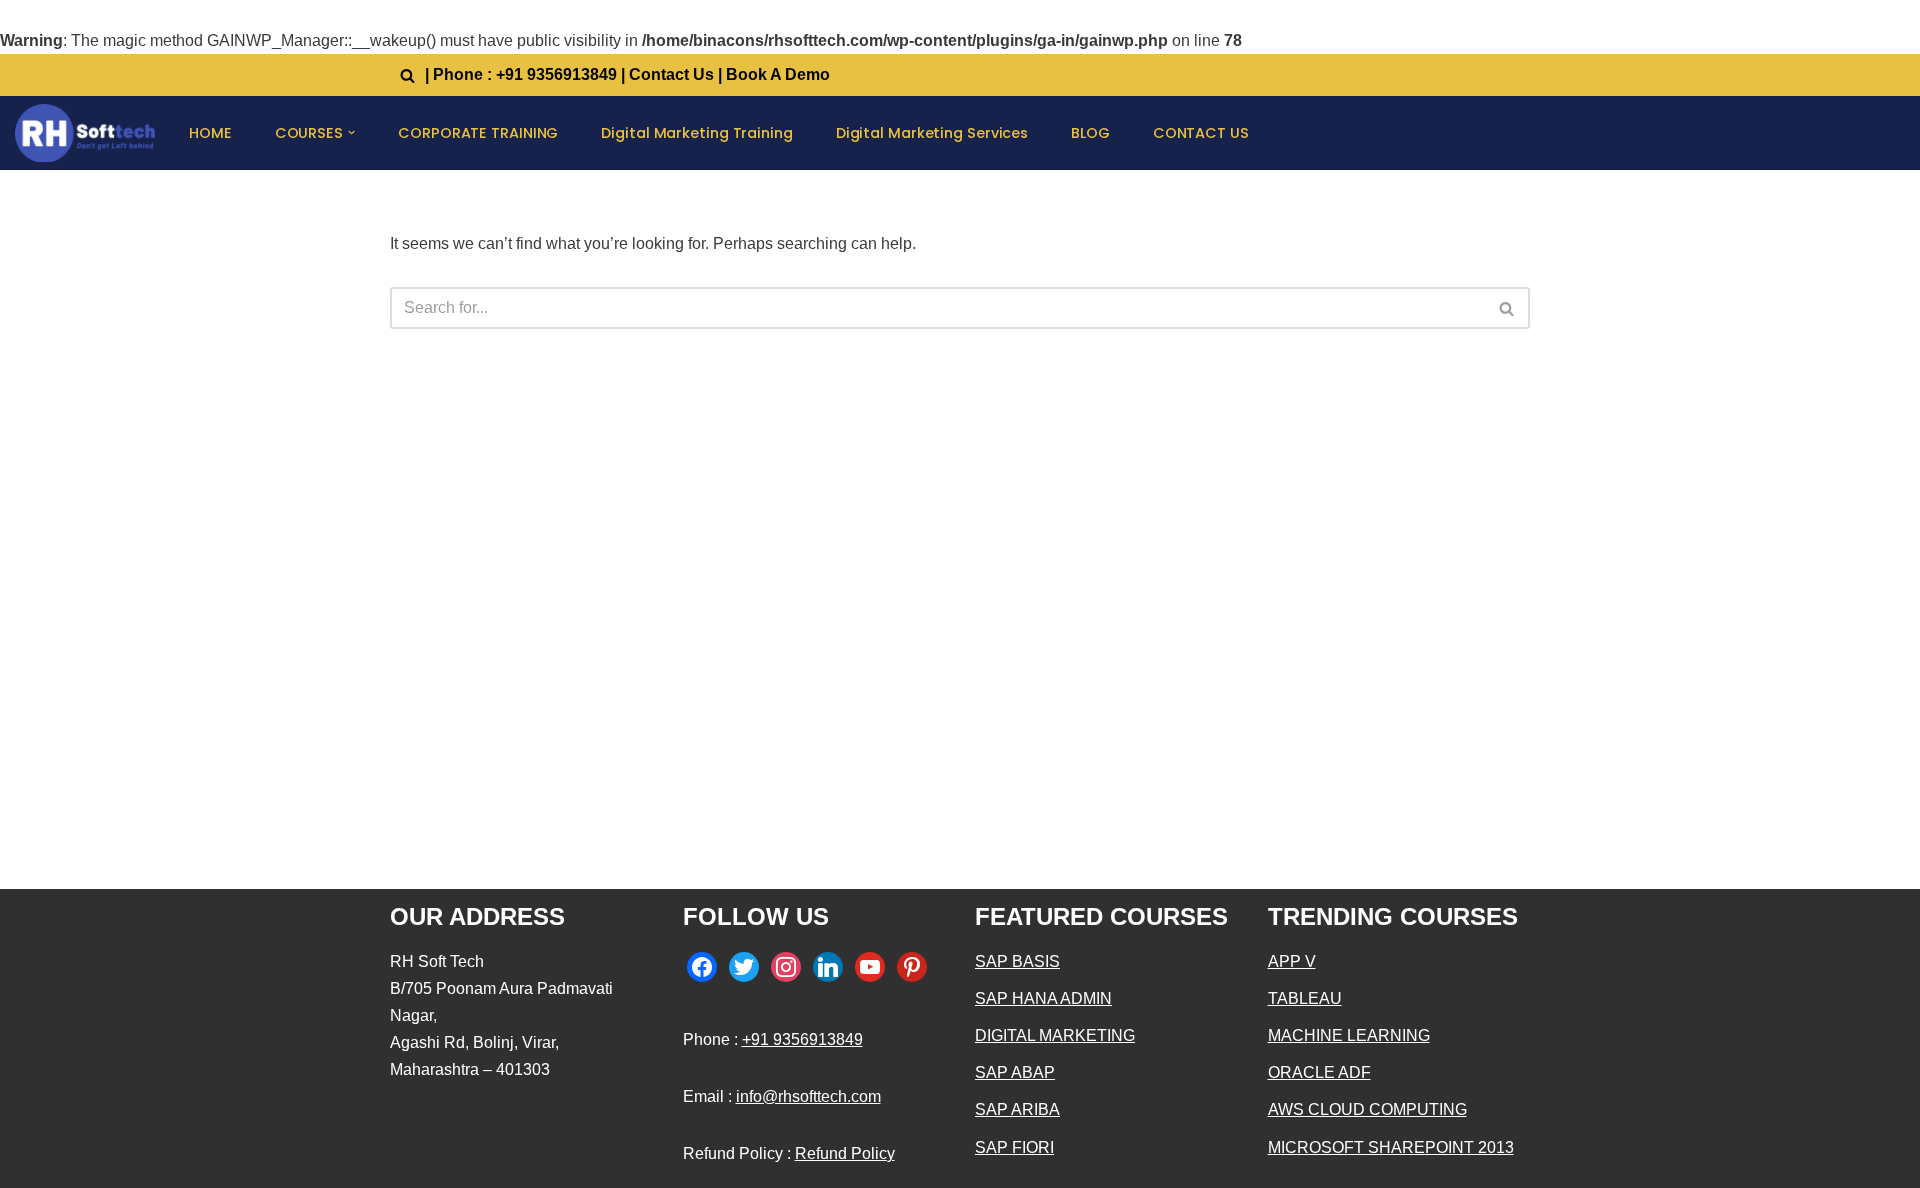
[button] (351, 132)
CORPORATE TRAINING (478, 133)
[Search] (407, 75)
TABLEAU (1305, 998)
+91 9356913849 (556, 74)
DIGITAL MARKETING (1055, 1035)
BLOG (1090, 133)
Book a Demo (778, 74)
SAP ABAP (1015, 1072)
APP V (1292, 961)
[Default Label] (828, 965)
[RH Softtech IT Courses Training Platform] (85, 133)
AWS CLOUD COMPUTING (1367, 1109)
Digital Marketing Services (932, 133)
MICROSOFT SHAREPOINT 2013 (1391, 1147)
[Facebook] (702, 965)
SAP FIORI (1014, 1147)
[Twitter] (744, 965)
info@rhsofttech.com (808, 1096)
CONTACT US (1201, 133)
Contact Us (671, 74)
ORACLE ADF (1319, 1072)
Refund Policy (845, 1153)
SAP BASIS (1017, 961)
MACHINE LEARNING (1349, 1035)
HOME (210, 133)
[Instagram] (786, 965)
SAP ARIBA (1017, 1109)
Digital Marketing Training (696, 133)
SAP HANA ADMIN (1043, 998)
